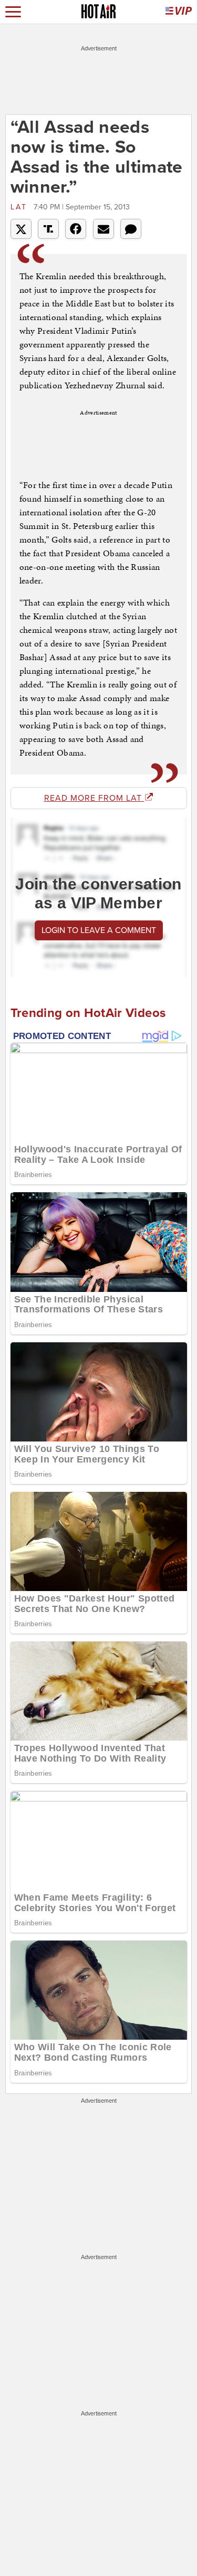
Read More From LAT (94, 798)
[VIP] (179, 12)
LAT (21, 207)
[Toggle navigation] (13, 12)
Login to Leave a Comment (99, 930)
